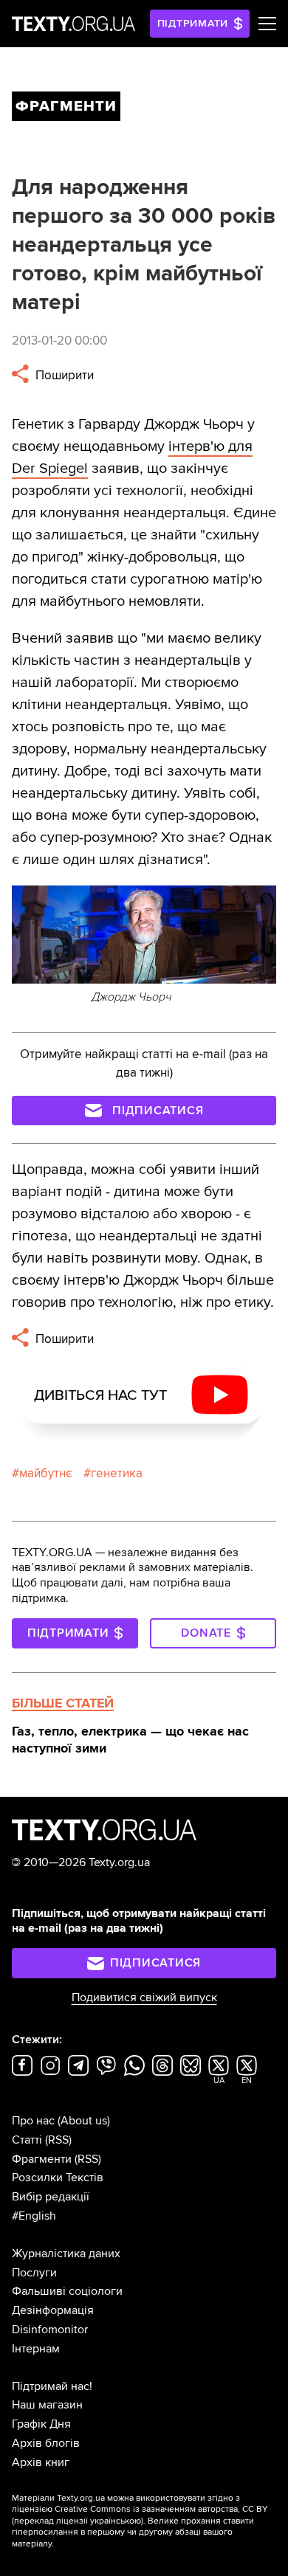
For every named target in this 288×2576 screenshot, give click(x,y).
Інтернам (36, 2349)
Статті (27, 2140)
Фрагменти (42, 2159)
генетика (117, 1473)
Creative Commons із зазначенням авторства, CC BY (161, 2509)
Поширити (63, 375)
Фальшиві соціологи (67, 2291)
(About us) (84, 2121)
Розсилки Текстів (58, 2178)
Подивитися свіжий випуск (144, 1997)
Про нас (33, 2121)
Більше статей (63, 1703)
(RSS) (58, 2140)
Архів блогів (46, 2443)
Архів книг (41, 2462)
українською (116, 2521)
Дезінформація (53, 2310)
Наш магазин (47, 2405)
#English (34, 2216)
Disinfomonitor (50, 2330)
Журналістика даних (66, 2254)
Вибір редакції (51, 2197)
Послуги (34, 2273)
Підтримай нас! (52, 2386)
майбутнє (46, 1473)
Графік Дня (41, 2424)
